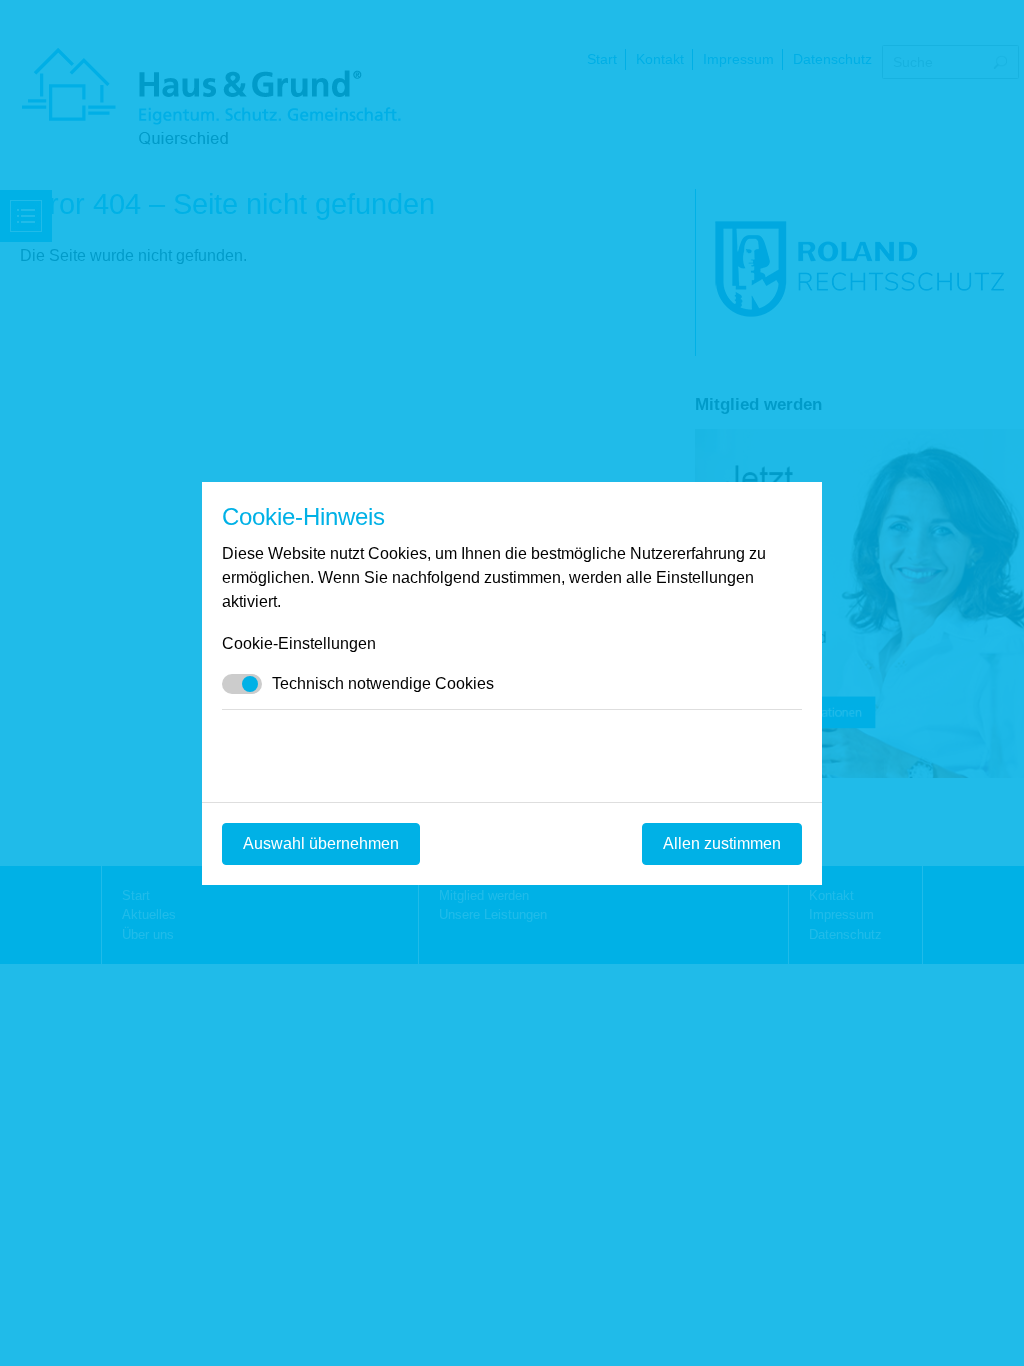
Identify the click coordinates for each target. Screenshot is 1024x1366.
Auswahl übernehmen (321, 843)
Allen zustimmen (722, 843)
